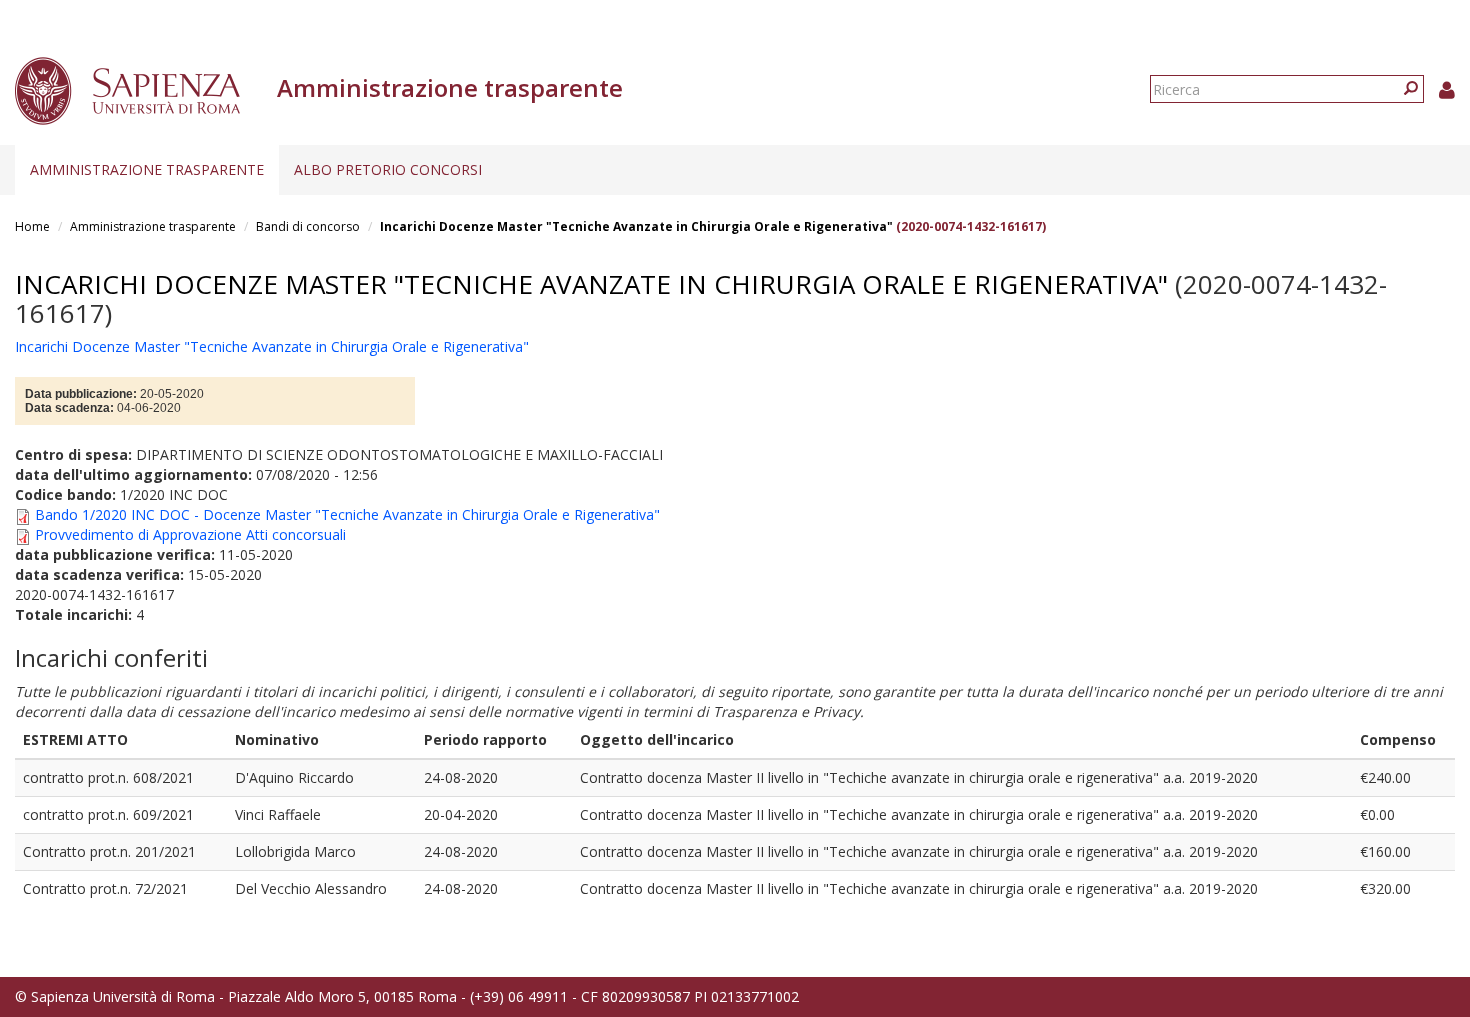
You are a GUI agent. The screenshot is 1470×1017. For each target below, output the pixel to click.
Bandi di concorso (308, 226)
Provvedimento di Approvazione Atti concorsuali (190, 534)
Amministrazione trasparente (147, 169)
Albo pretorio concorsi (388, 169)
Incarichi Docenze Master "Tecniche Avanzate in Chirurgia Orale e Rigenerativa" (636, 226)
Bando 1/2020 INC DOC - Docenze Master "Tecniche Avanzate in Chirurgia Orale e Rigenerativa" (347, 514)
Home (32, 226)
